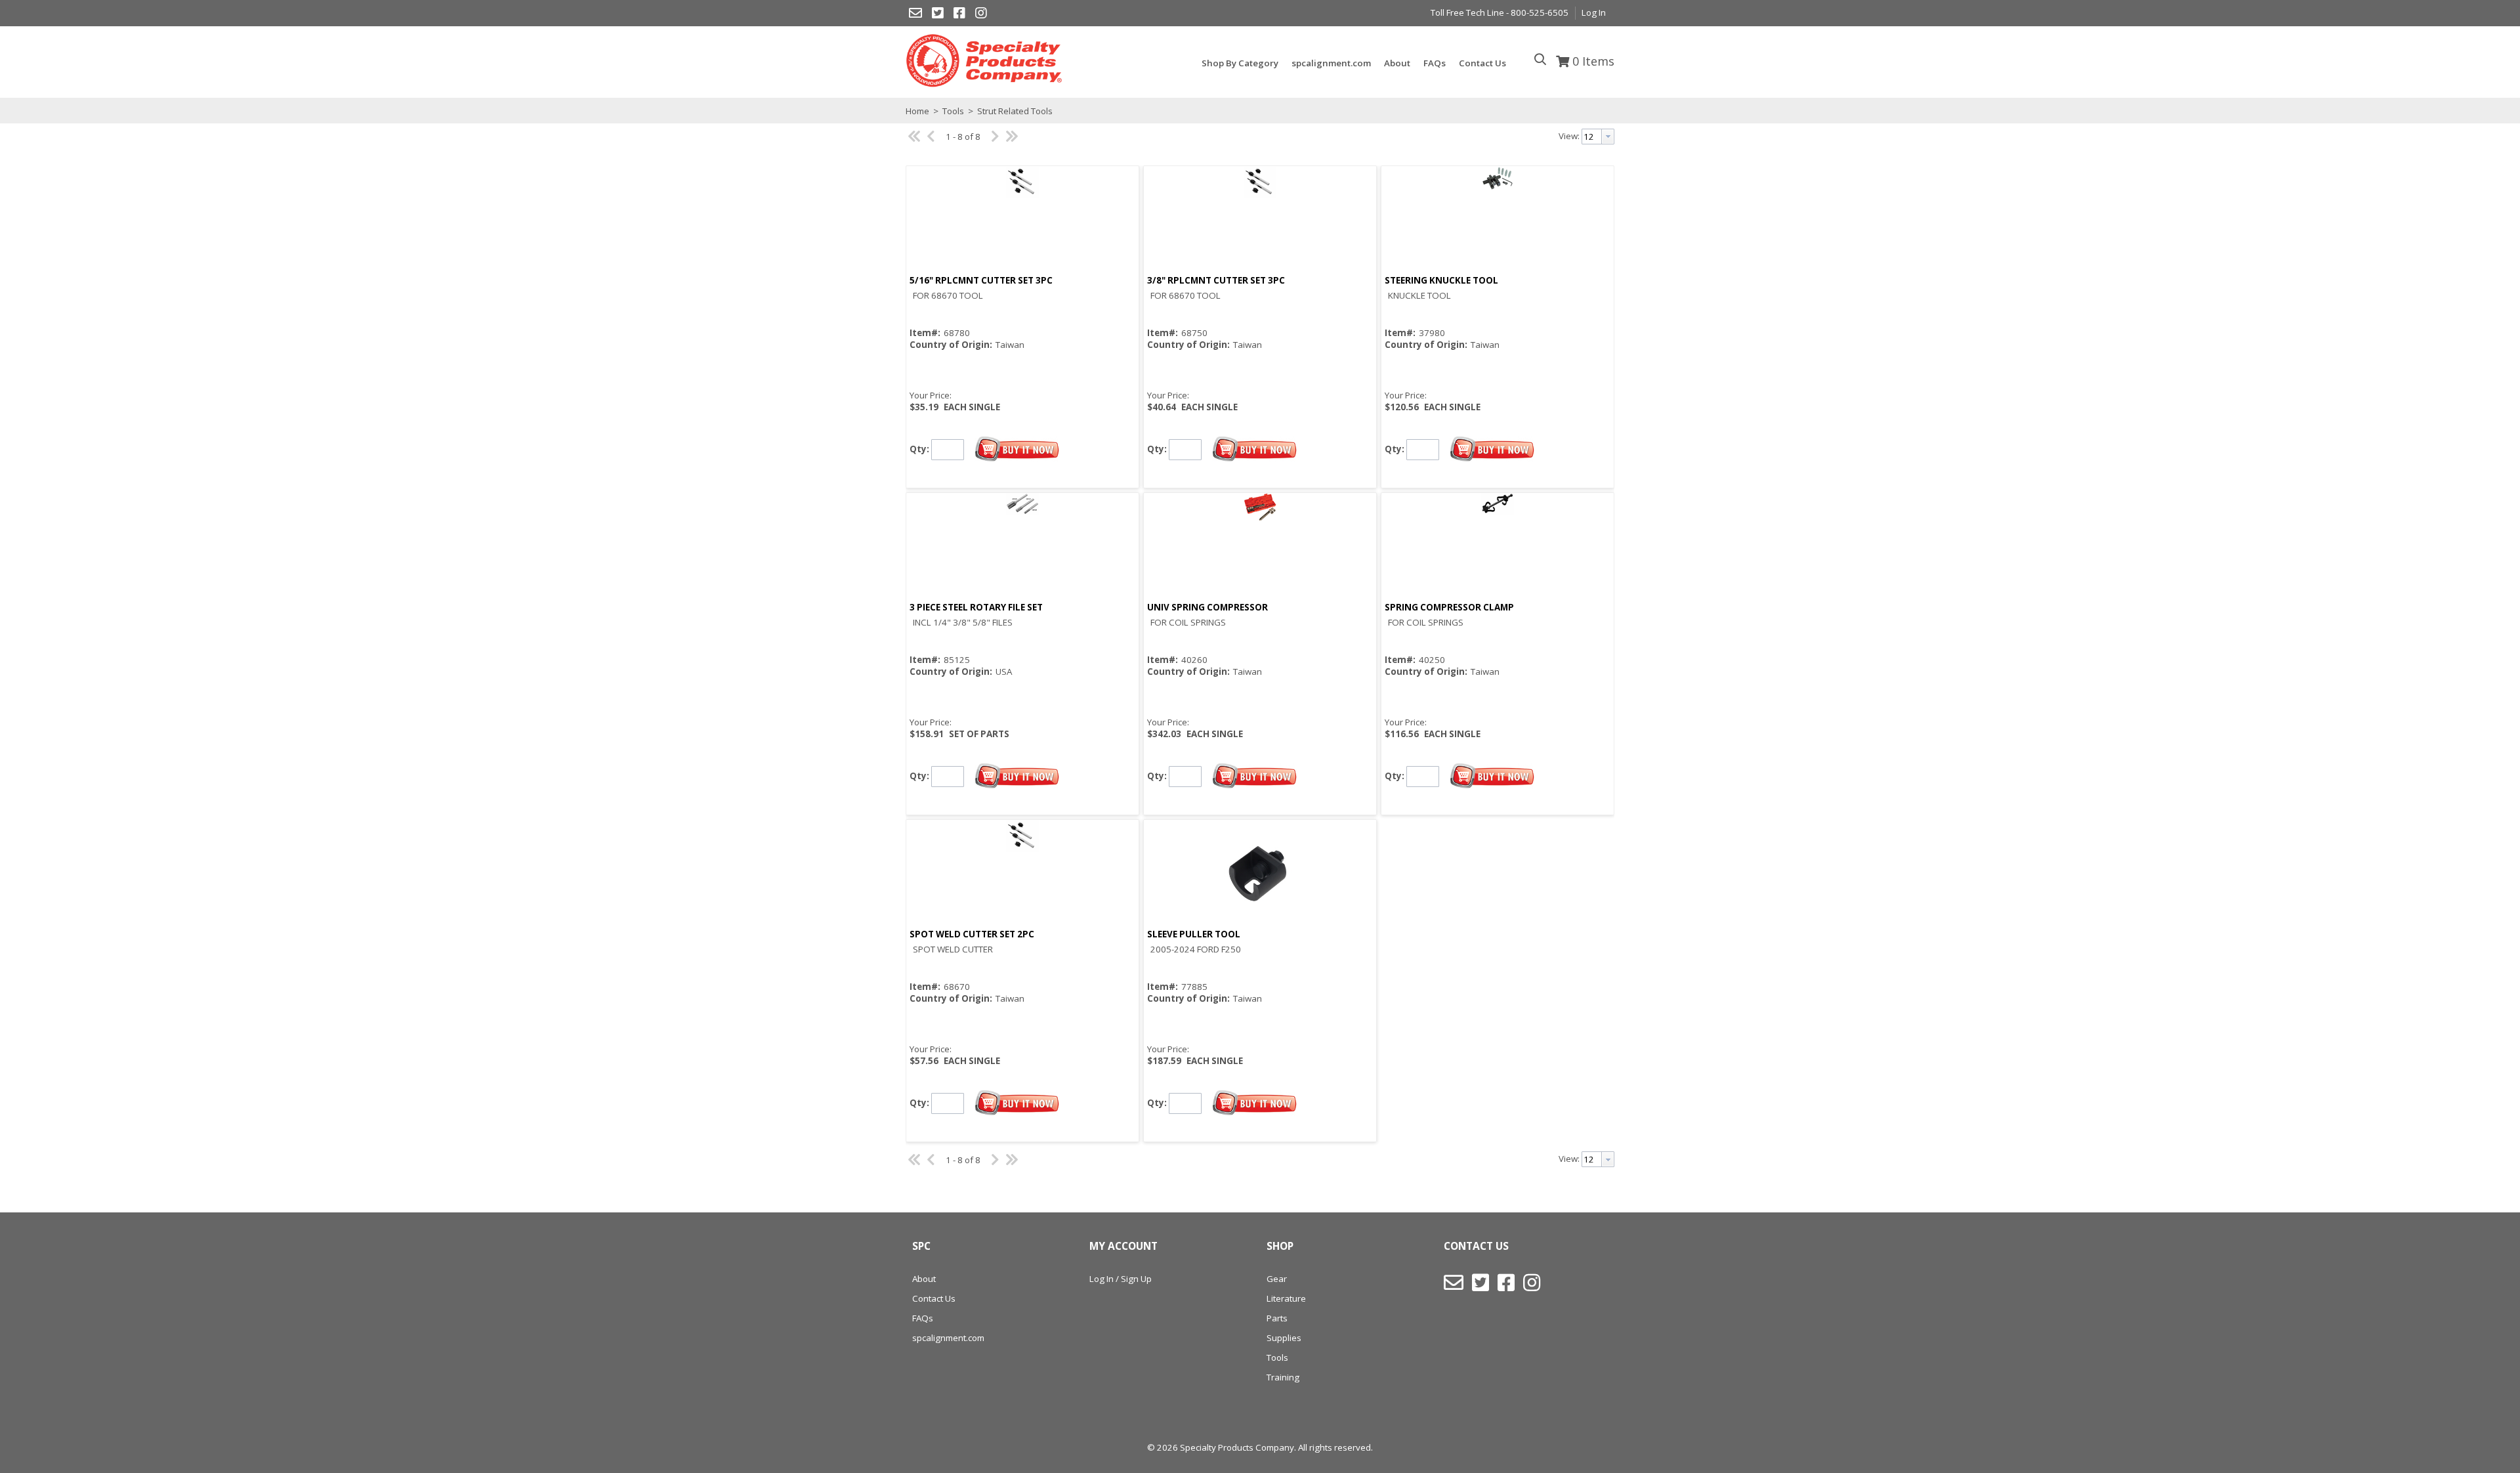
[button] (1017, 449)
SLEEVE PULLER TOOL (1194, 934)
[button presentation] (1608, 137)
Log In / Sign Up (1121, 1279)
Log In (1594, 12)
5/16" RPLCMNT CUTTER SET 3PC (981, 280)
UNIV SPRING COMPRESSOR (1207, 607)
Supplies (1284, 1338)
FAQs (923, 1318)
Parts (1277, 1318)
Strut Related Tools (1014, 111)
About (924, 1279)
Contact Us (934, 1298)
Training (1283, 1377)
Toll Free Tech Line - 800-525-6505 (1500, 12)
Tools (953, 111)
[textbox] (1592, 137)
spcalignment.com (948, 1338)
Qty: (919, 448)
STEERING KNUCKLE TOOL (1441, 280)
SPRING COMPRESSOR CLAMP (1449, 607)
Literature (1286, 1298)
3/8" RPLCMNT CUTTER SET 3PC (1216, 280)
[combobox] (1598, 137)
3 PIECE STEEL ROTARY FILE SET (976, 607)
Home (917, 111)
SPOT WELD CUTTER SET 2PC (972, 934)
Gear (1277, 1279)
